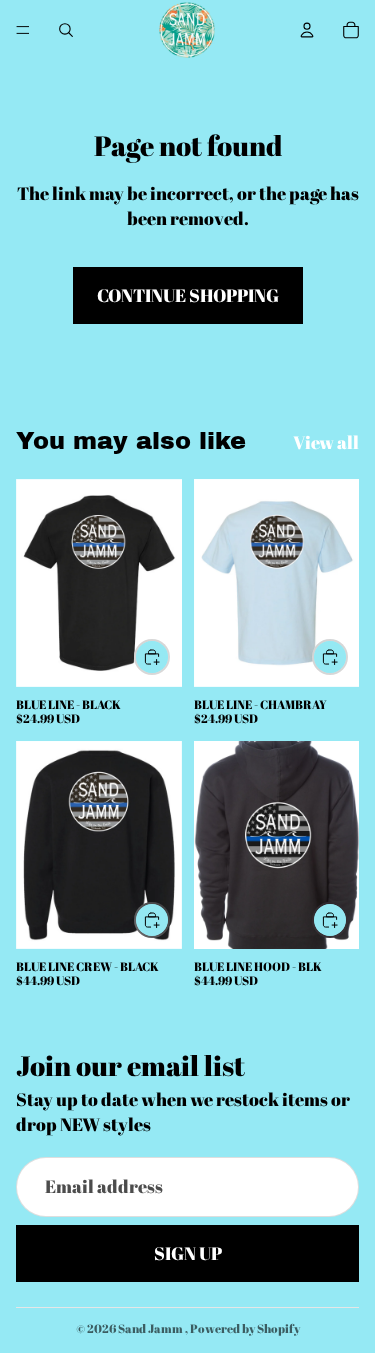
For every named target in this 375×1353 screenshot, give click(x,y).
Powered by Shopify (245, 1328)
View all (326, 442)
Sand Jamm (151, 1328)
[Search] (66, 30)
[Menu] (23, 30)
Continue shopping (188, 295)
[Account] (307, 30)
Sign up (188, 1253)
